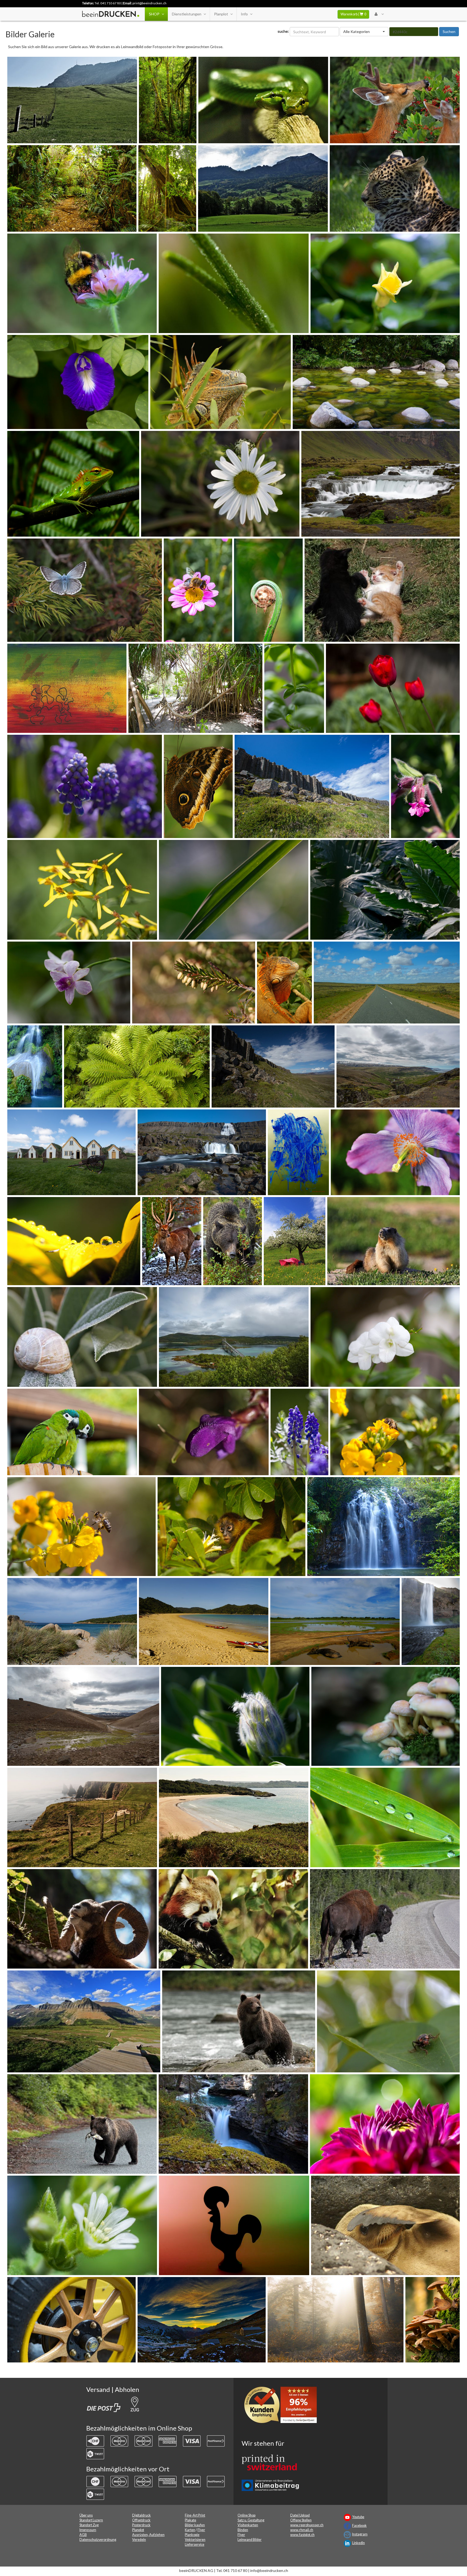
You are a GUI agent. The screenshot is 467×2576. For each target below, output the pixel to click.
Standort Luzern (91, 2520)
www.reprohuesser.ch (307, 2525)
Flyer (201, 2530)
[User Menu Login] (379, 14)
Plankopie (192, 2535)
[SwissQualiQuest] (282, 2406)
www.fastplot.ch (302, 2535)
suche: (283, 31)
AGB (83, 2535)
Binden (243, 2530)
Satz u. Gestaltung (251, 2520)
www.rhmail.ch (302, 2530)
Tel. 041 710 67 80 (108, 3)
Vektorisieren (195, 2540)
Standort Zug (89, 2525)
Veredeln (139, 2540)
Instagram (360, 2534)
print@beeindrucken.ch (149, 3)
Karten (190, 2530)
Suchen (449, 31)
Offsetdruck (141, 2520)
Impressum (88, 2530)
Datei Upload (300, 2515)
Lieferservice (195, 2545)
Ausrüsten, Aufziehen (148, 2535)
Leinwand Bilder (250, 2540)
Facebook (359, 2526)
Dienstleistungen (187, 14)
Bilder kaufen (195, 2525)
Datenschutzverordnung (98, 2540)
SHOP (154, 14)
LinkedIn (358, 2543)
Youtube (358, 2517)
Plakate (191, 2520)
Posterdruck (141, 2525)
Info (244, 14)
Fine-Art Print (195, 2515)
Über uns (86, 2515)
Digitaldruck (141, 2515)
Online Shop (246, 2515)
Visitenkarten (248, 2525)
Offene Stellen (301, 2520)
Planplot (221, 14)
